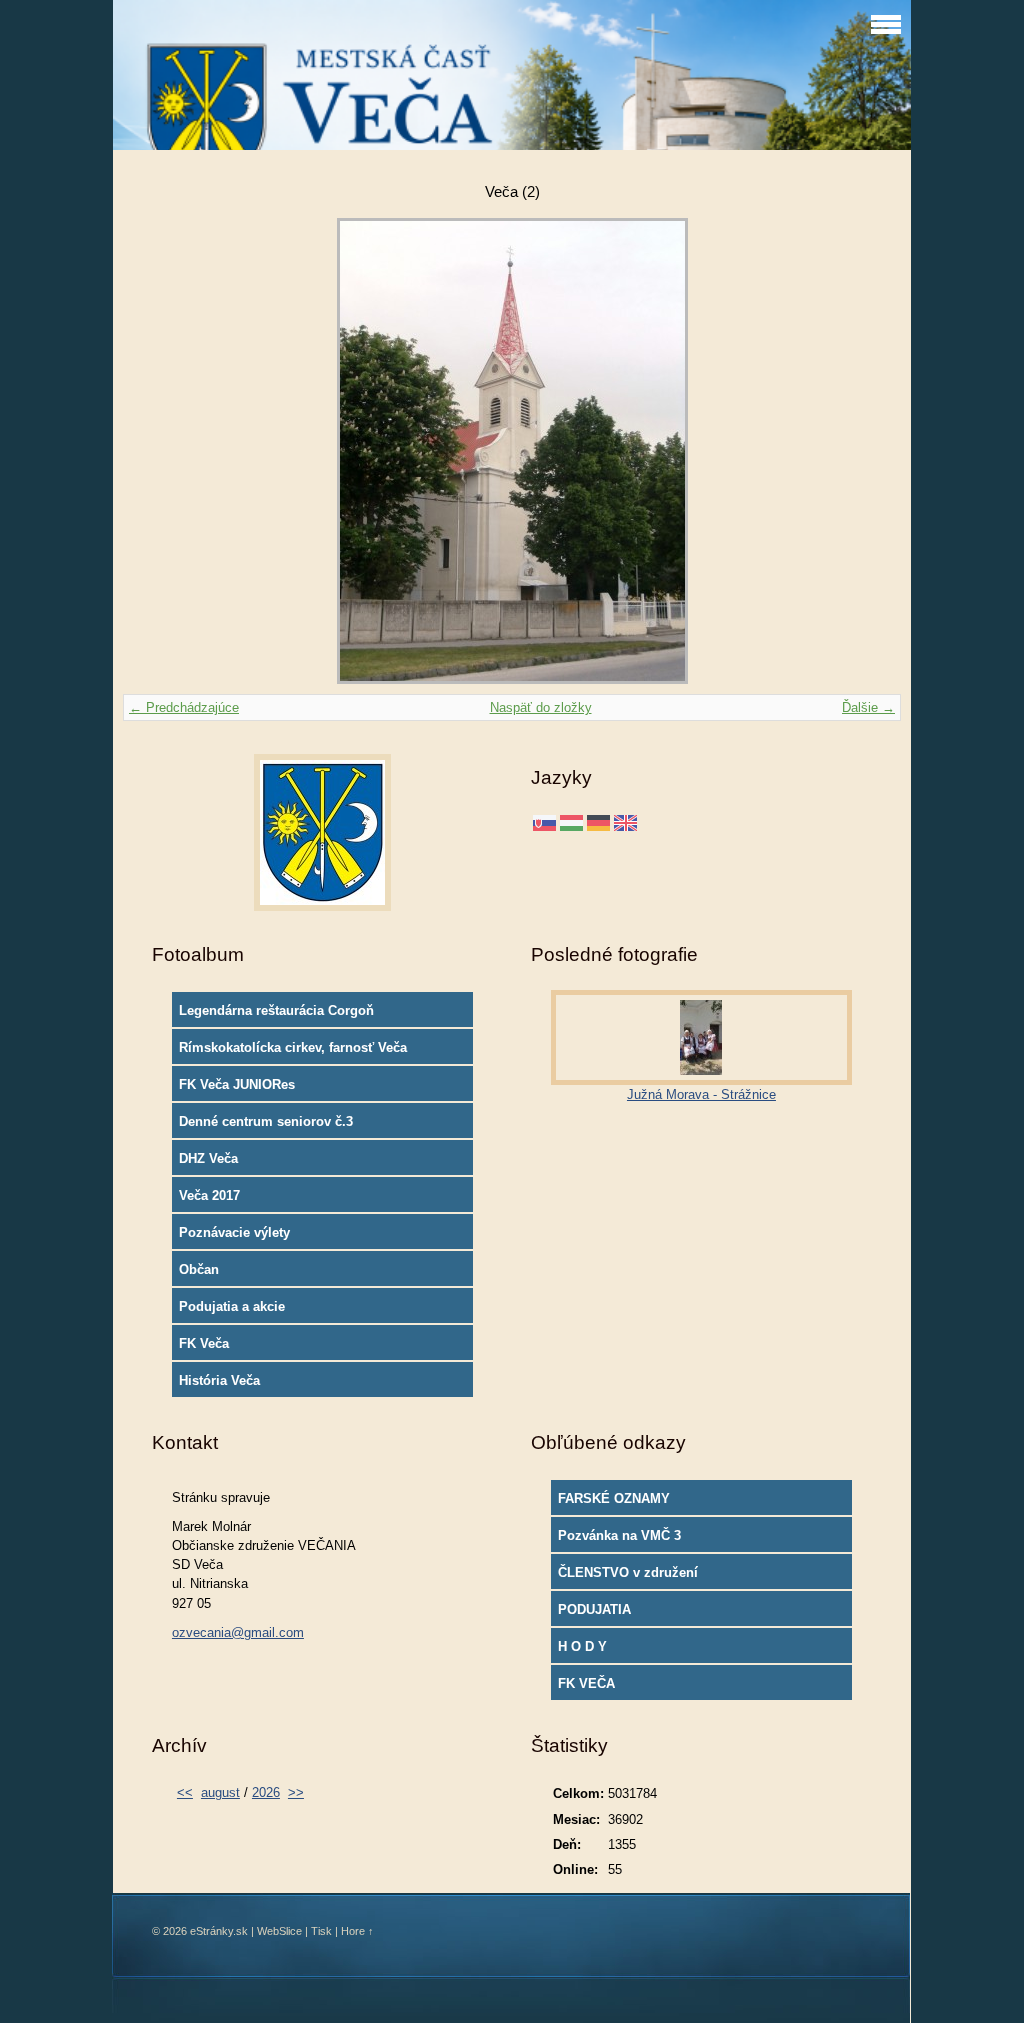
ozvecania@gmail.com (238, 1632)
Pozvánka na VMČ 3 (619, 1535)
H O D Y (582, 1646)
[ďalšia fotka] (868, 451)
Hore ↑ (357, 1931)
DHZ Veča (208, 1158)
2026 (266, 1792)
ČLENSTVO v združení (628, 1572)
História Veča (219, 1380)
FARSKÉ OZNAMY (614, 1498)
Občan (199, 1269)
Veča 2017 (209, 1195)
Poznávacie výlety (234, 1232)
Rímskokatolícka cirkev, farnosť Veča (293, 1047)
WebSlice (279, 1931)
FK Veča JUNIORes (237, 1084)
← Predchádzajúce (184, 707)
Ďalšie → (868, 707)
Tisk (321, 1931)
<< (185, 1792)
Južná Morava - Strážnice (701, 1094)
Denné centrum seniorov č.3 (266, 1121)
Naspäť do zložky (541, 707)
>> (296, 1792)
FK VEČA (586, 1683)
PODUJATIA (594, 1609)
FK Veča (204, 1343)
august (220, 1792)
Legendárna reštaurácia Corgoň (276, 1010)
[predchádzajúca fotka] (155, 451)
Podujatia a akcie (232, 1306)
